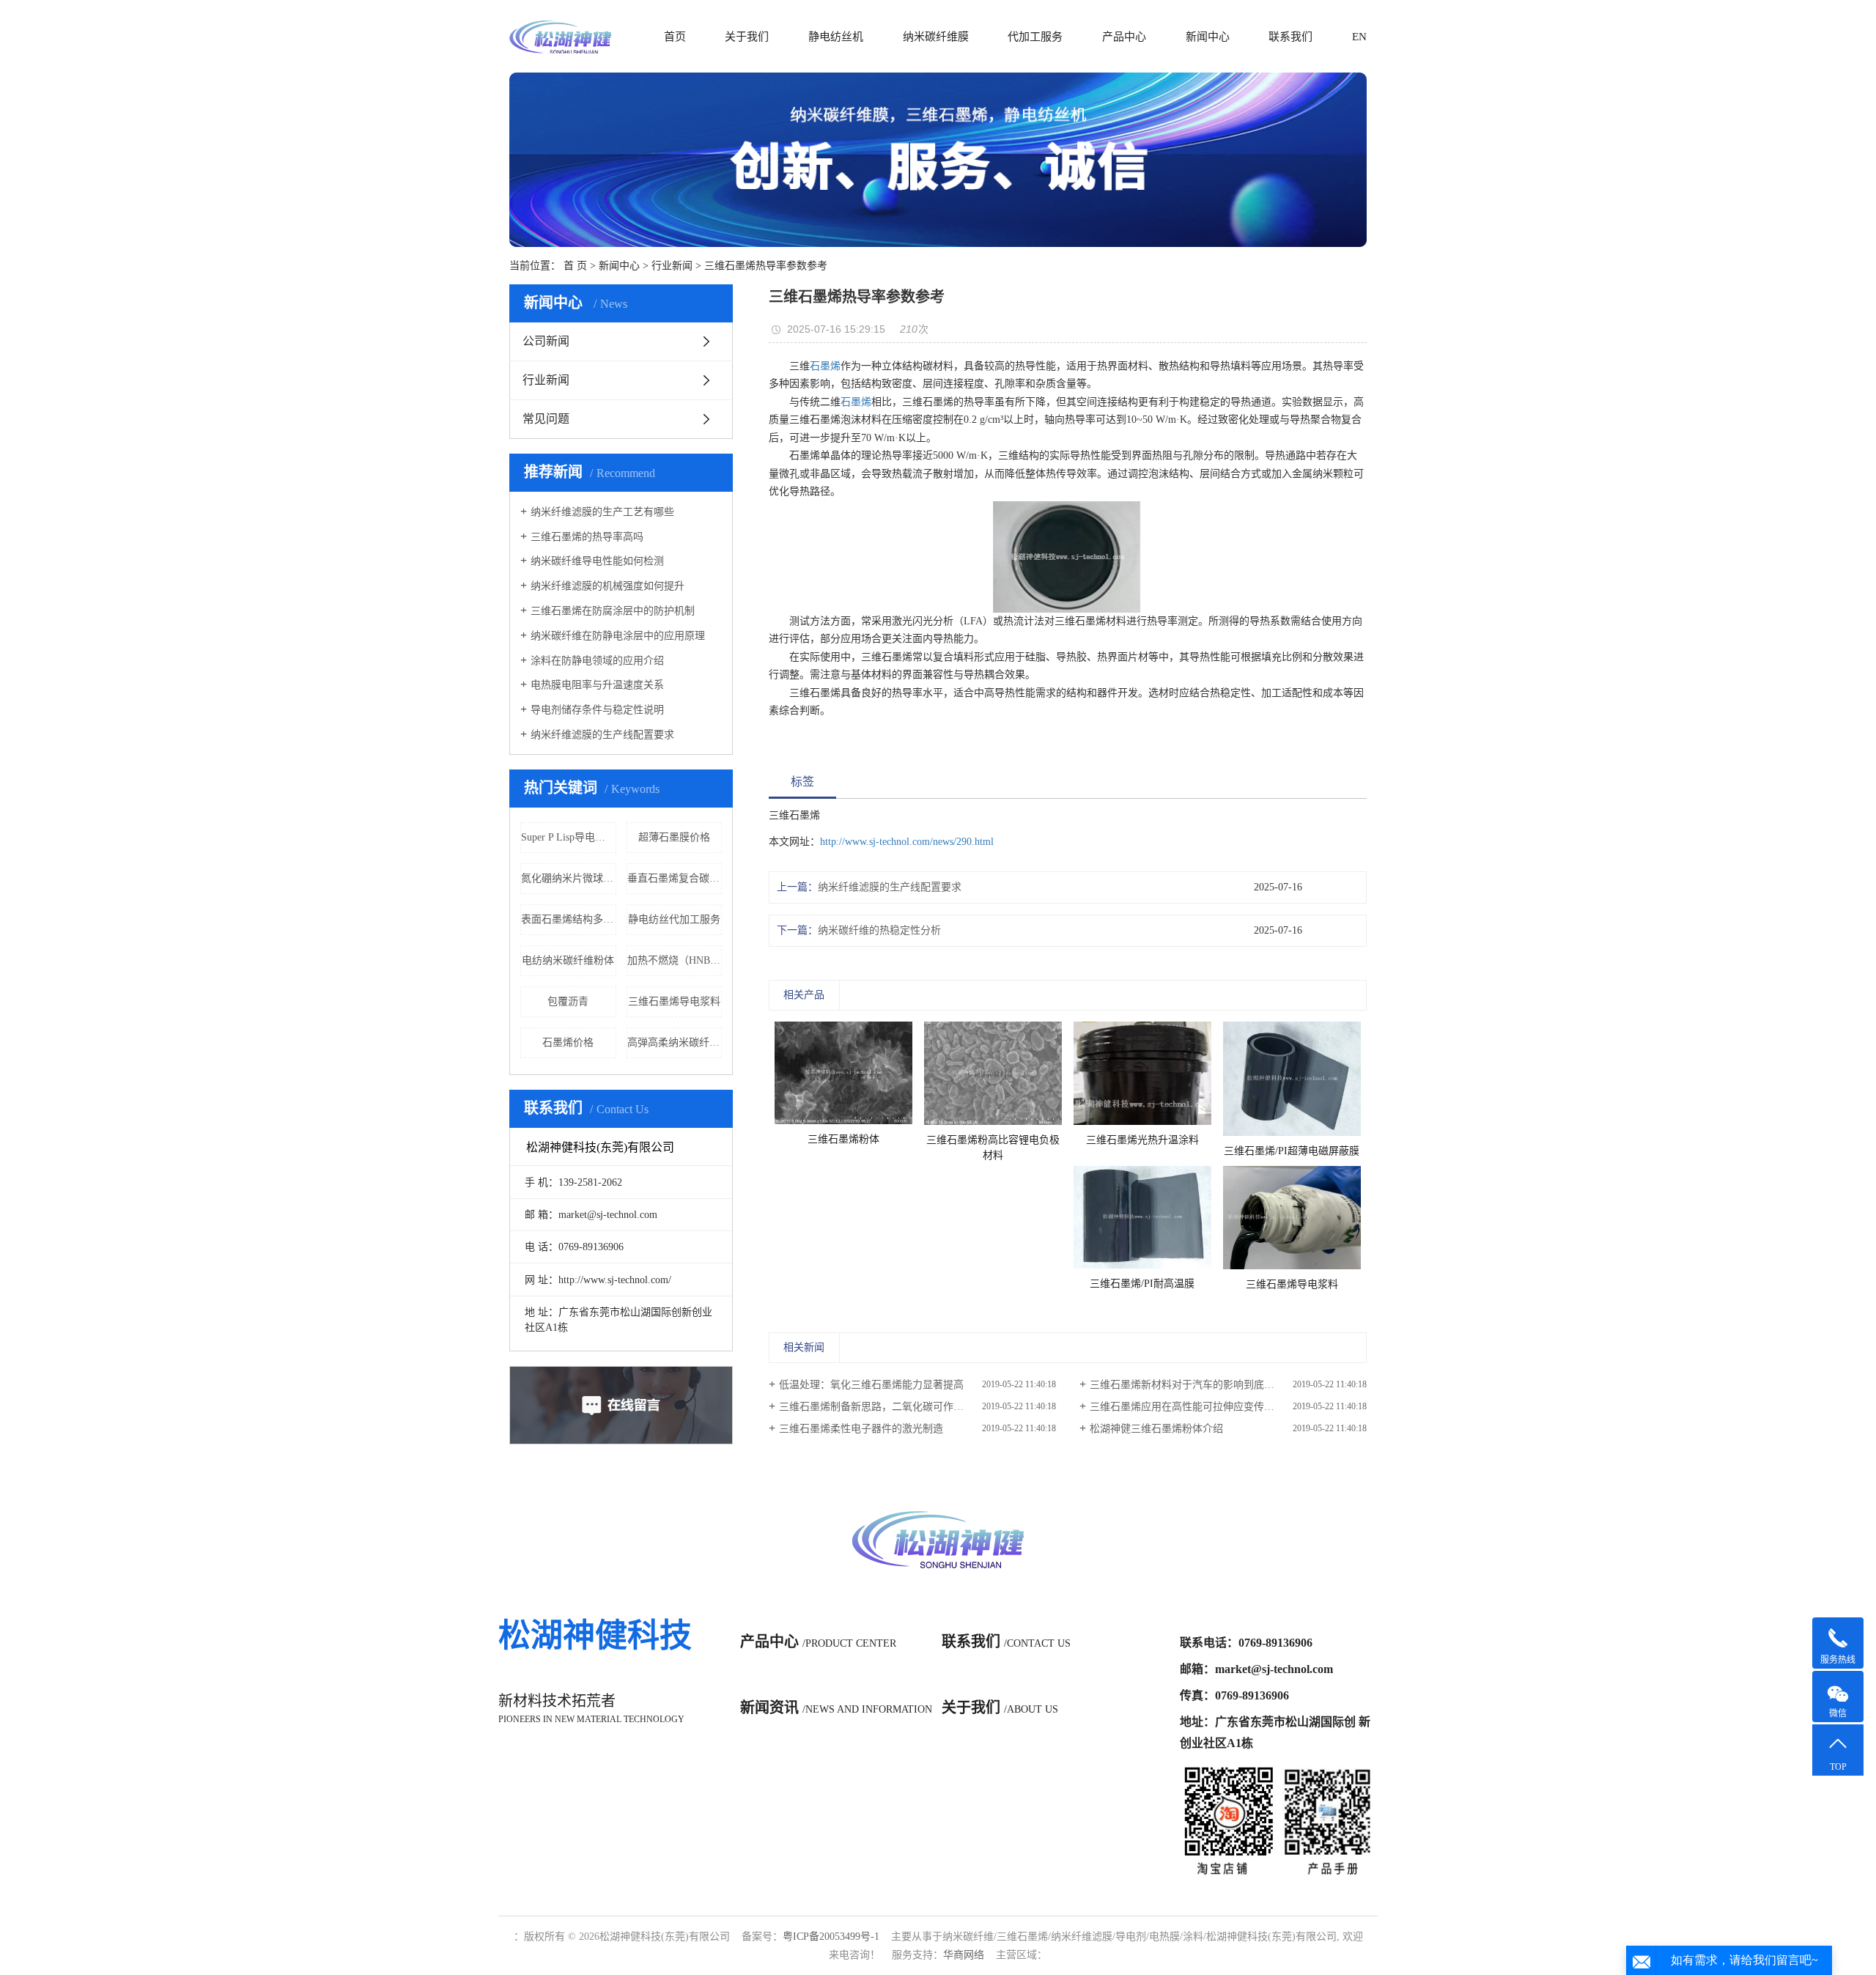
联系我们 (1290, 37)
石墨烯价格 (568, 1042)
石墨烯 (825, 366)
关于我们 (747, 37)
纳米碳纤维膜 (936, 37)
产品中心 (1124, 37)
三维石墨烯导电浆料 (674, 1001)
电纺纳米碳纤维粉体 (568, 960)
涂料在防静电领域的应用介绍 (597, 661)
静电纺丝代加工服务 (674, 919)
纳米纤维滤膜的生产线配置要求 (602, 735)
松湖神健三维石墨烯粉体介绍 (1156, 1429)
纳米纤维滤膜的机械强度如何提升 (608, 586)
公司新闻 (546, 341)
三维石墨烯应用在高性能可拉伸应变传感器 (1187, 1407)
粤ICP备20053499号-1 (831, 1937)
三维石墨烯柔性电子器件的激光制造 (861, 1429)
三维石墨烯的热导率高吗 (587, 537)
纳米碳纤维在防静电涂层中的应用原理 (618, 636)
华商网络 (964, 1955)
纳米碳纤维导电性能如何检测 (597, 561)
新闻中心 (1208, 37)
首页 (675, 37)
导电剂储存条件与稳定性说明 (597, 710)
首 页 (575, 266)
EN (1359, 37)
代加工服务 (1035, 37)
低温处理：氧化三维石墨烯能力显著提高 (871, 1385)
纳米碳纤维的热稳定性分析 (879, 930)
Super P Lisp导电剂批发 (569, 837)
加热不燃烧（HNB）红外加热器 (675, 960)
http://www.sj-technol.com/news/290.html (907, 842)
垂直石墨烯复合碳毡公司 (675, 878)
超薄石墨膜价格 (674, 837)
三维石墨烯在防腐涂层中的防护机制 (613, 611)
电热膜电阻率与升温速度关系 (597, 685)
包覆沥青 (568, 1001)
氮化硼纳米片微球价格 (569, 878)
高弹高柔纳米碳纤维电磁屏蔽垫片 (675, 1042)
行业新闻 (672, 266)
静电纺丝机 (836, 37)
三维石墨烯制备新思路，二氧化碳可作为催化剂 (887, 1407)
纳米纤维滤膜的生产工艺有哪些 (602, 512)
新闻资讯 (836, 1708)
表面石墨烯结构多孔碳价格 (569, 919)
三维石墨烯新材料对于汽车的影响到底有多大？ (1197, 1385)
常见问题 (546, 419)
